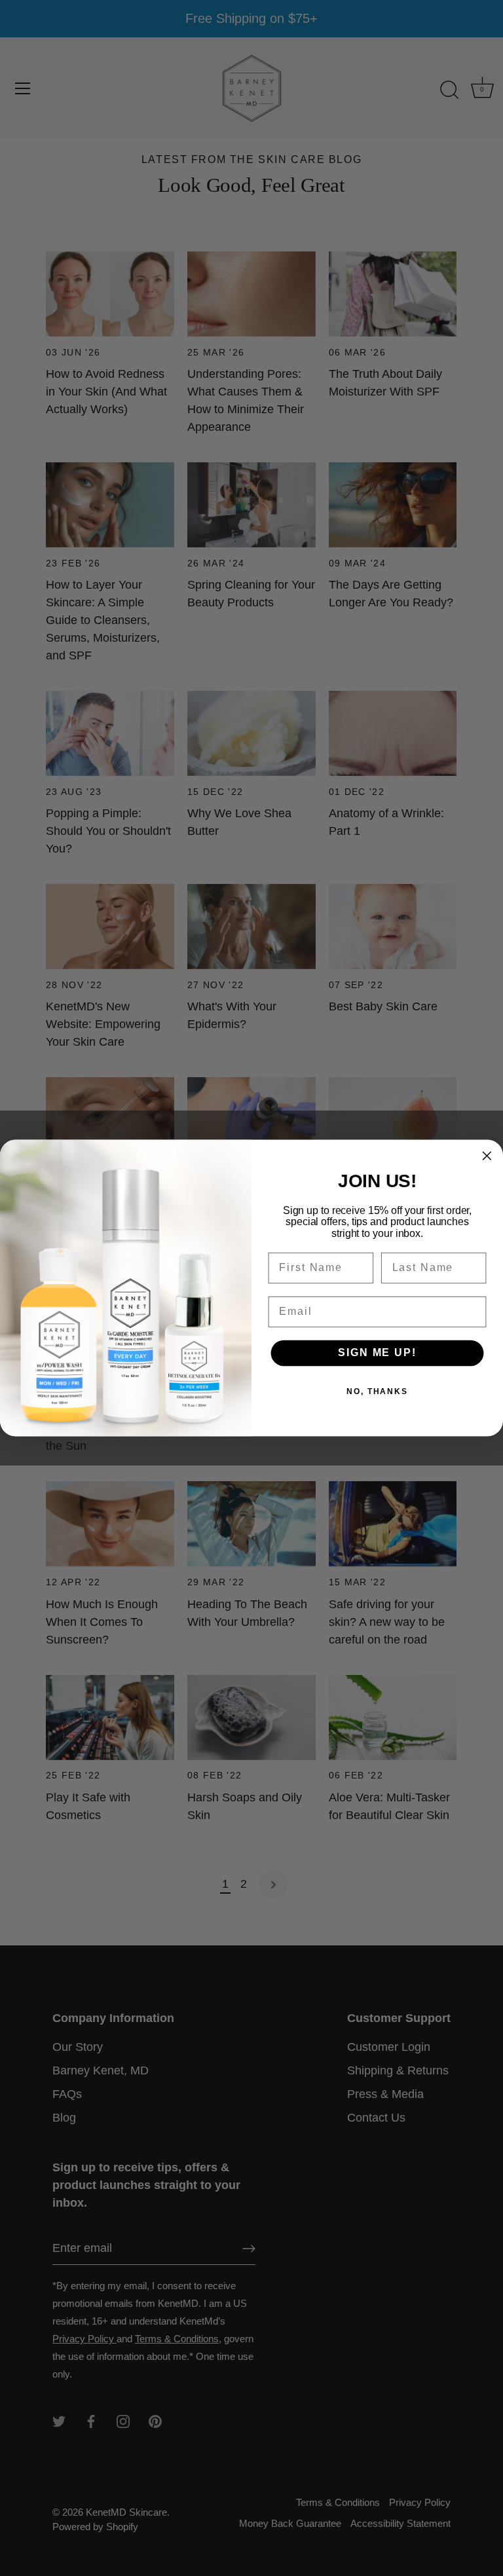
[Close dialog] (487, 1156)
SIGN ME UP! (377, 1353)
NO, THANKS (377, 1392)
